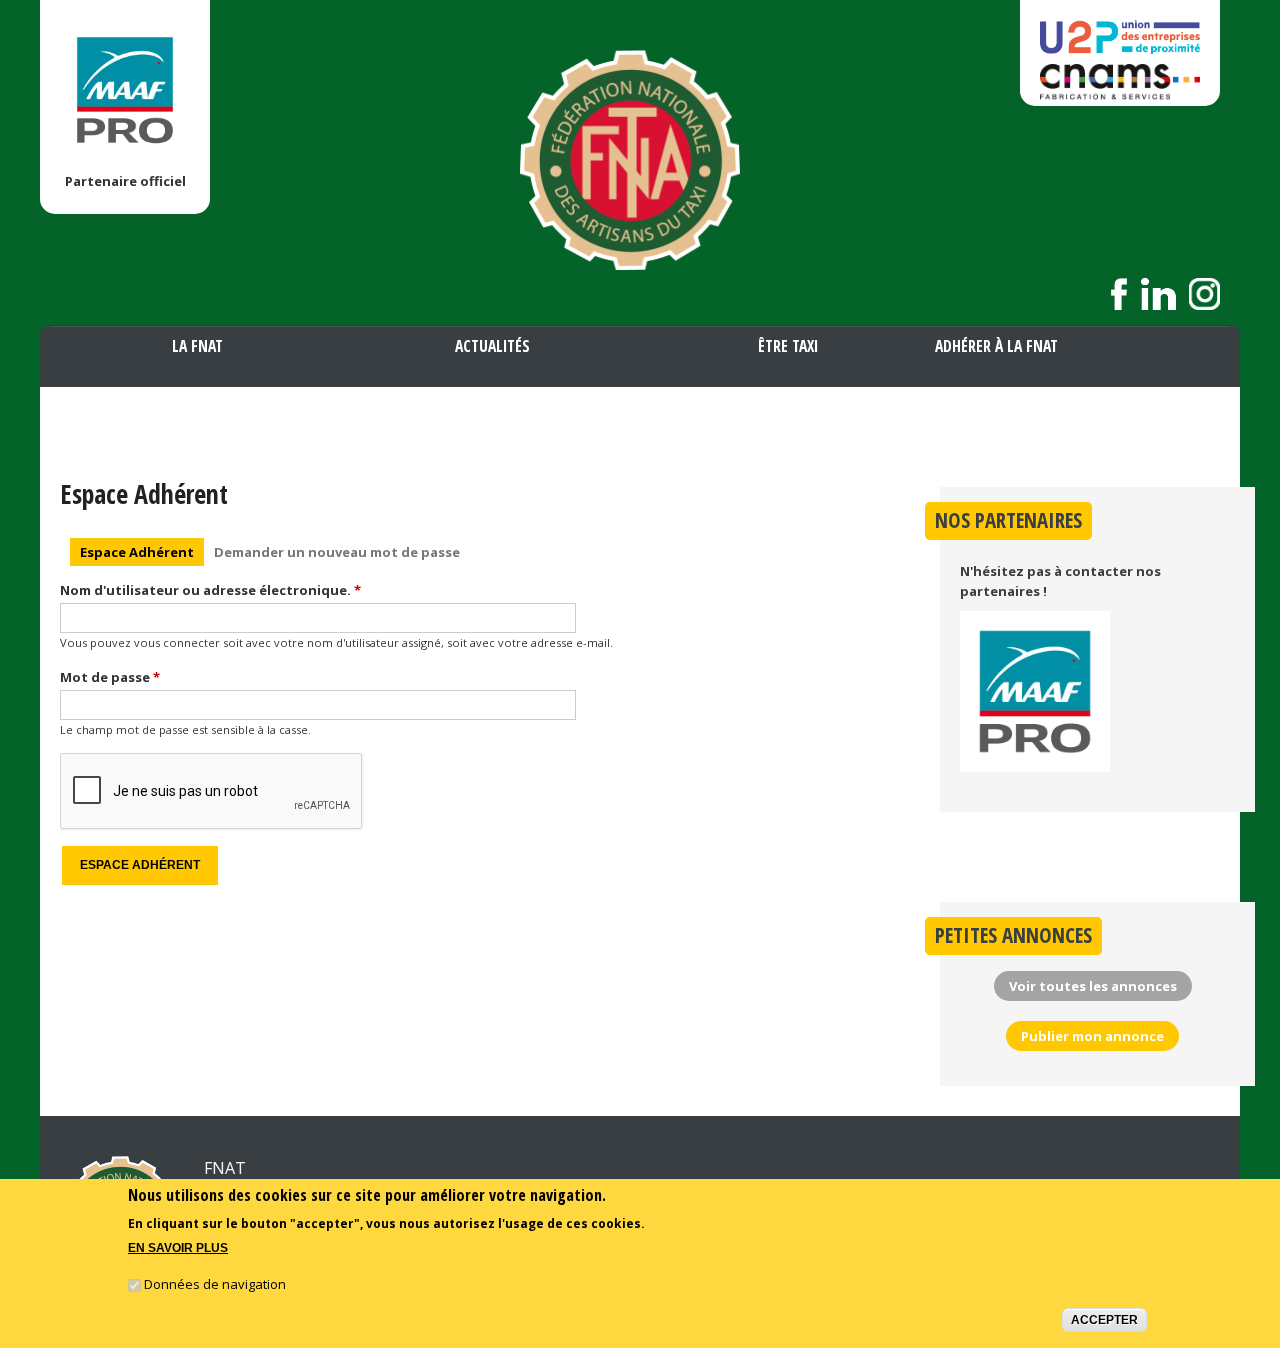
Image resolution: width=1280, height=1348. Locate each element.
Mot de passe (110, 677)
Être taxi (788, 346)
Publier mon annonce (1092, 1036)
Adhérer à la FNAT (996, 346)
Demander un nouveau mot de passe (337, 552)
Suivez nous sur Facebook (1119, 294)
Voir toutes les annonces (1093, 986)
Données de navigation (215, 1284)
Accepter (1104, 1321)
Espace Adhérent (142, 552)
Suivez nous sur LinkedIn (1158, 294)
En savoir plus (178, 1248)
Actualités (492, 346)
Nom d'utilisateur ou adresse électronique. (210, 590)
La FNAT (197, 346)
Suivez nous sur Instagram (1204, 294)
